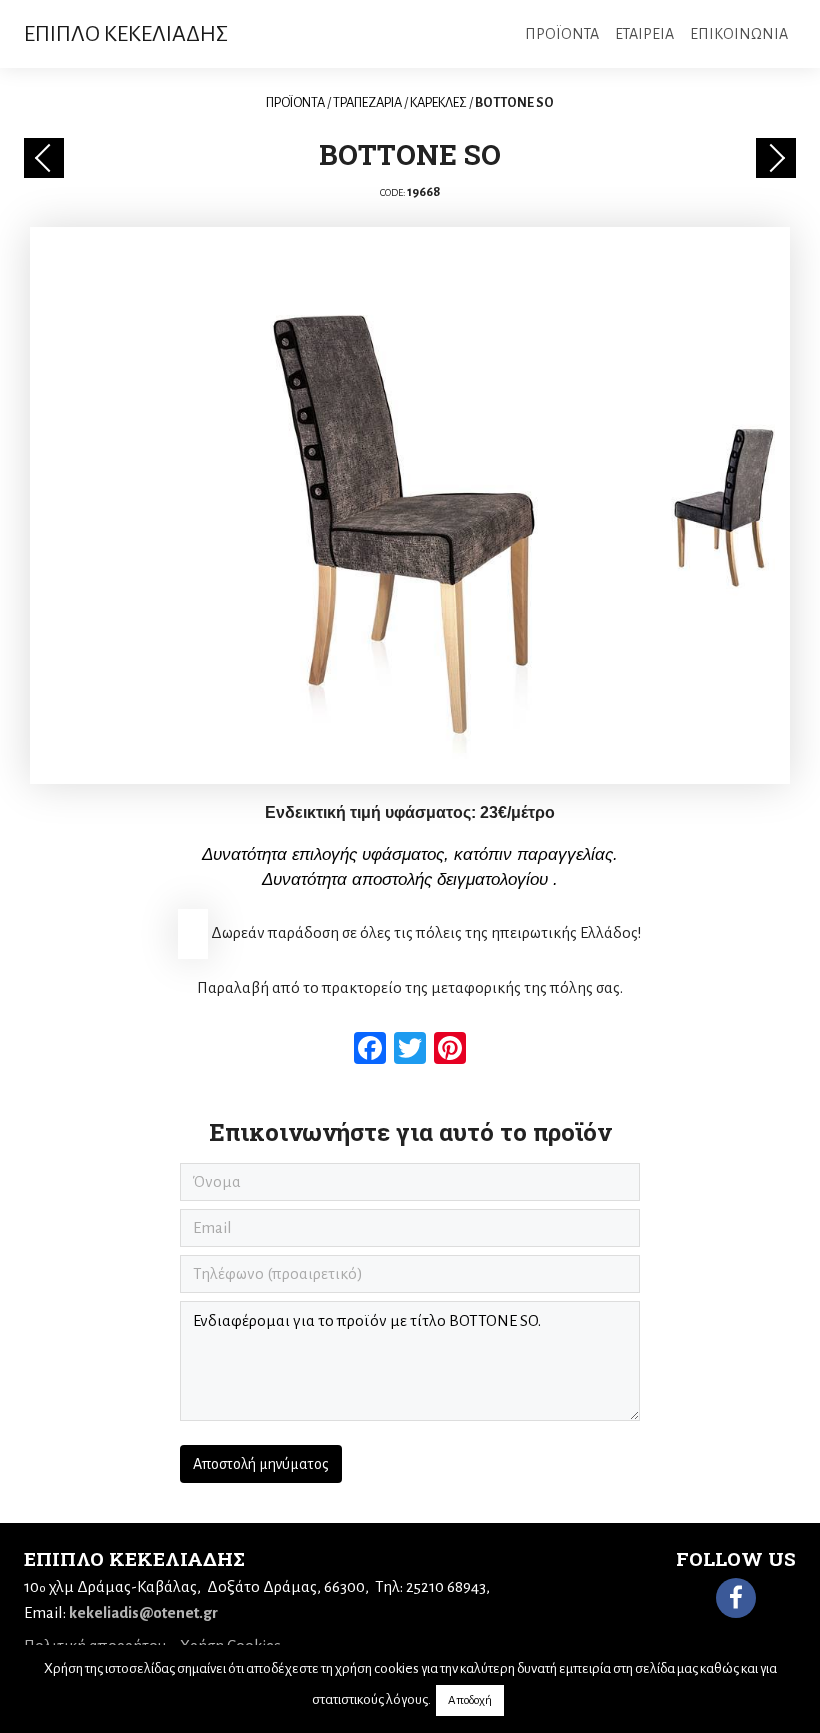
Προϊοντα (562, 34)
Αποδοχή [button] (470, 1700)
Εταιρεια (644, 34)
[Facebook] (736, 1598)
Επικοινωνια (739, 34)
